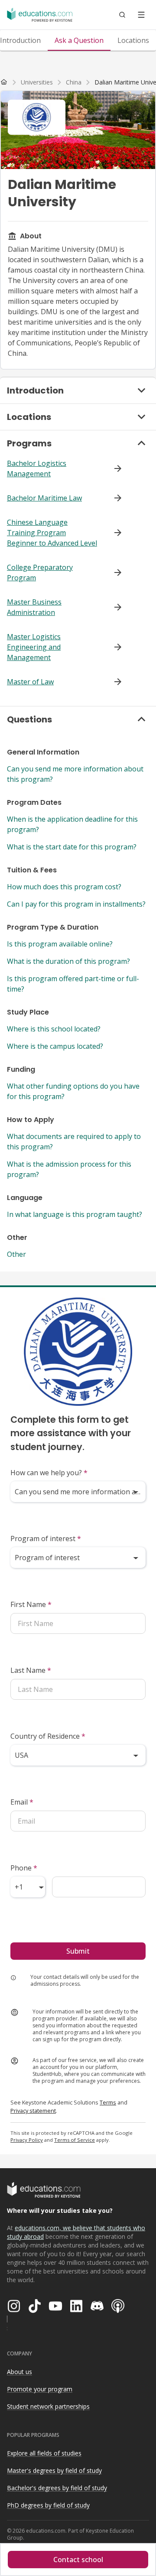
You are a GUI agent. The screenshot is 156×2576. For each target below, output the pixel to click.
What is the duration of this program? (68, 961)
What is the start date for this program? (72, 847)
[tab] (79, 40)
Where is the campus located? (55, 1046)
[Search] (122, 15)
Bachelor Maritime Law (44, 498)
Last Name (31, 1670)
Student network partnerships (48, 2406)
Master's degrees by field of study (54, 2470)
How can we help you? (49, 1473)
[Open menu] (141, 15)
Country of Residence (48, 1736)
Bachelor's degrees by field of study (57, 2488)
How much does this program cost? (64, 887)
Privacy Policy (27, 2140)
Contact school (78, 2560)
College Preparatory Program (40, 572)
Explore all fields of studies (44, 2453)
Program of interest (46, 1538)
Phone (24, 1868)
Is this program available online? (60, 944)
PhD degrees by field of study (48, 2505)
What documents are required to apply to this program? (74, 1142)
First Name (31, 1604)
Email (22, 1802)
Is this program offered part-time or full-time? (73, 984)
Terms (108, 2102)
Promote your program (40, 2389)
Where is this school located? (54, 1029)
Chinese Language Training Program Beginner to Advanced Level (52, 533)
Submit (78, 1951)
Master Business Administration (34, 607)
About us (19, 2372)
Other (16, 1254)
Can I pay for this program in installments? (76, 904)
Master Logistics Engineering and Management (34, 647)
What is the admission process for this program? (69, 1169)
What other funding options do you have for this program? (73, 1091)
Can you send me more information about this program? (75, 774)
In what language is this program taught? (75, 1214)
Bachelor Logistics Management (37, 468)
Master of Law (30, 682)
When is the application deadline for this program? (72, 824)
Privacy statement (33, 2111)
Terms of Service (75, 2140)
